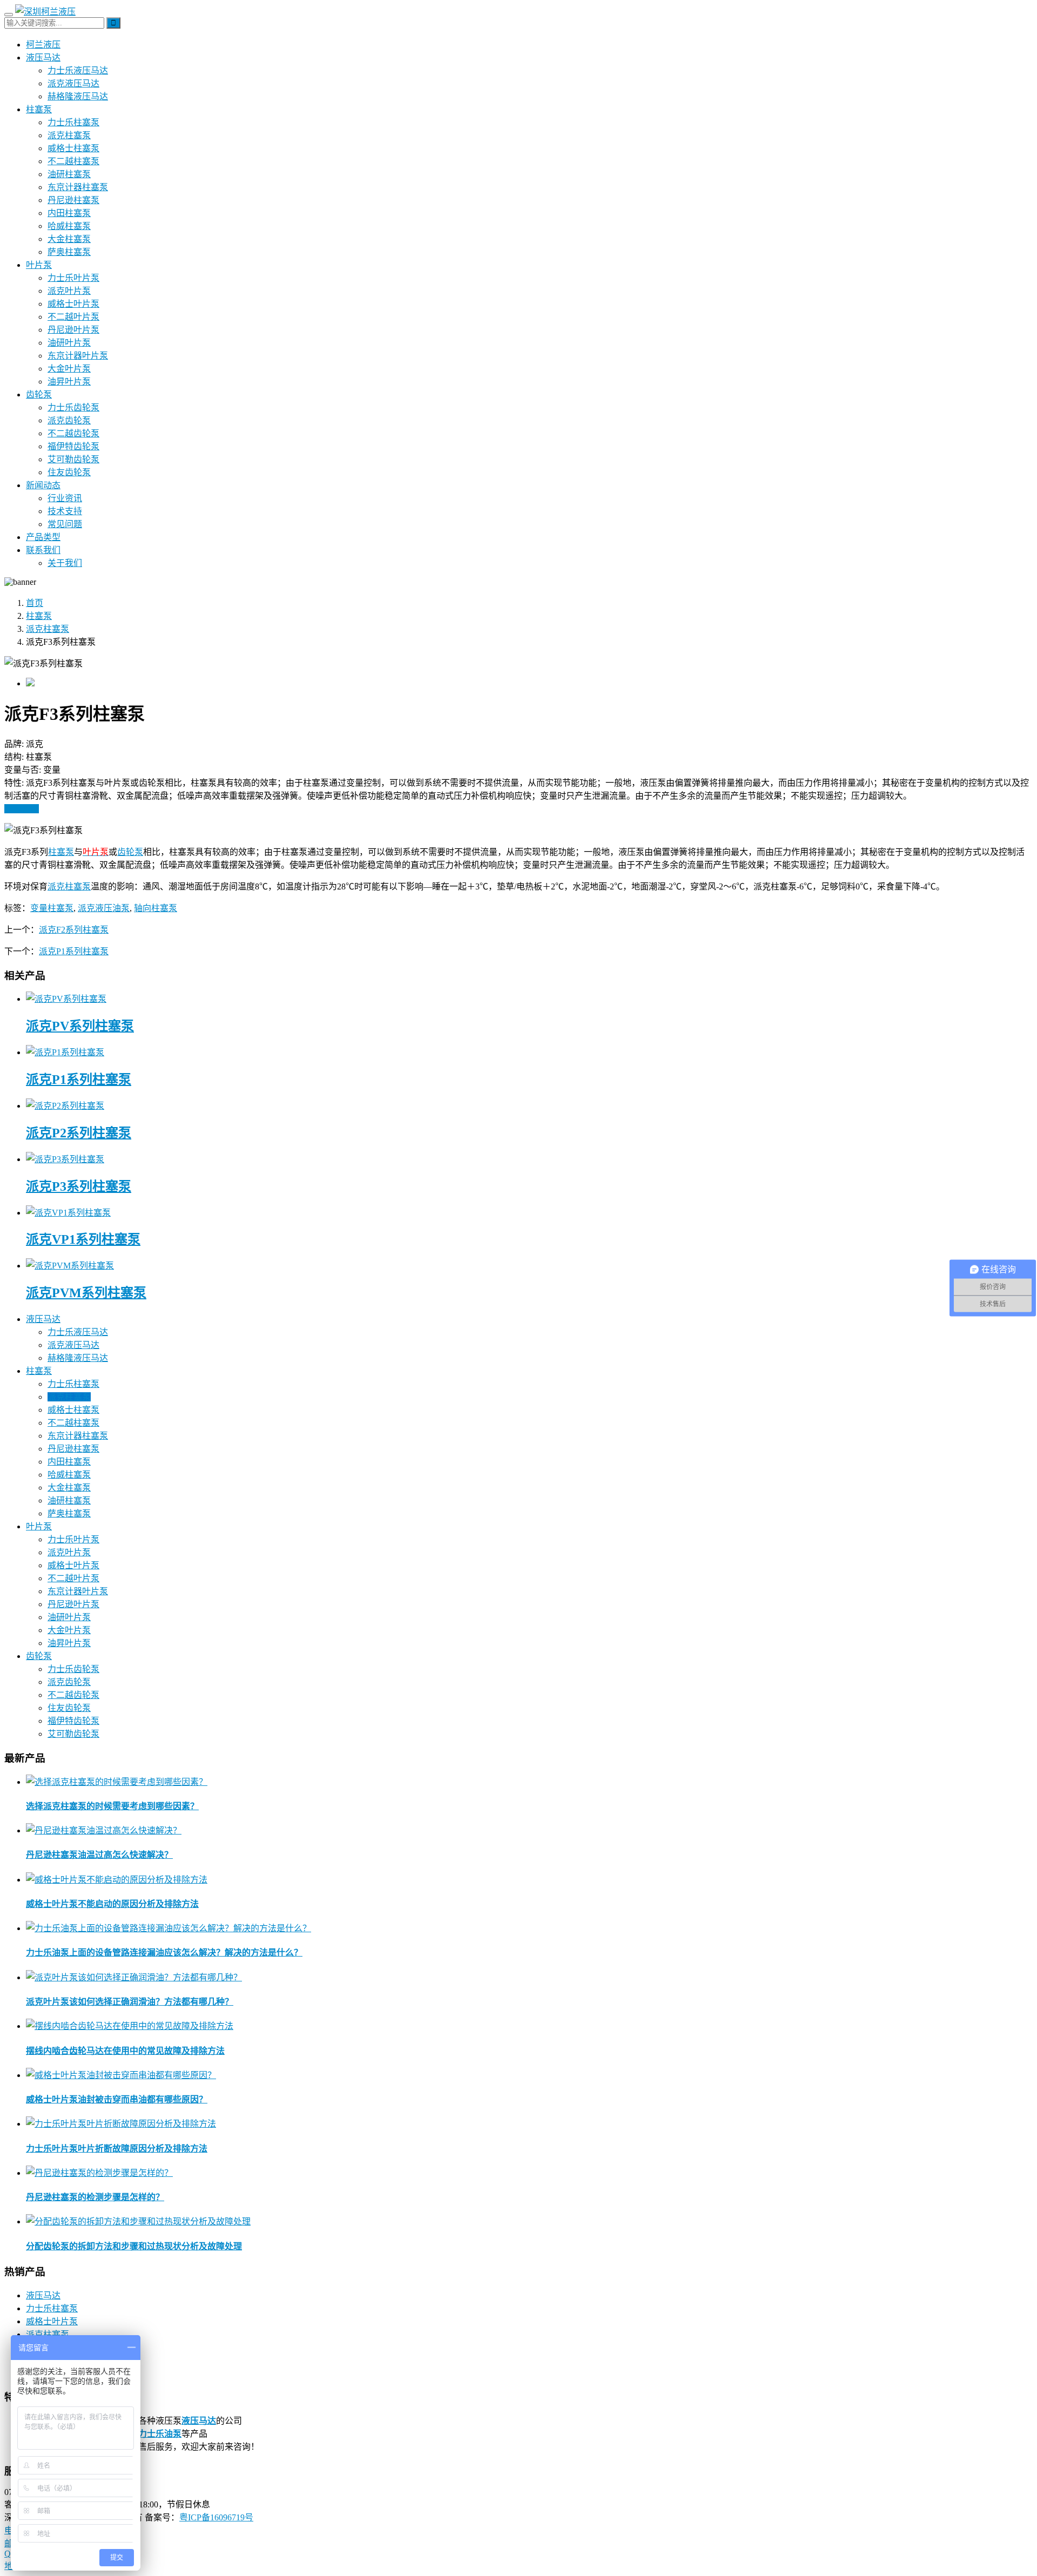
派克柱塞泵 (69, 135)
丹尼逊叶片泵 (73, 330)
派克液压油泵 (104, 908)
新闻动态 (43, 485)
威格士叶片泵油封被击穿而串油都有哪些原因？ (117, 2099)
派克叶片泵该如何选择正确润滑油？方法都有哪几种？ (130, 2002)
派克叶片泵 (69, 291)
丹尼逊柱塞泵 (73, 200)
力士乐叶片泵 (73, 278)
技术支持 (65, 511)
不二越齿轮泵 (73, 433)
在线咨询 (22, 809)
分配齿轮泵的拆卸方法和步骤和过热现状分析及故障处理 (134, 2246)
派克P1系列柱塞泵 (74, 951)
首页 (35, 603)
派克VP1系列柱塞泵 (83, 1239)
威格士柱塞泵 (73, 148)
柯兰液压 (43, 45)
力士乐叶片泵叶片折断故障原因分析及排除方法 (117, 2149)
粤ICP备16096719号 (216, 2517)
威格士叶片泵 (73, 304)
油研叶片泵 (69, 343)
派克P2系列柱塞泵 (79, 1133)
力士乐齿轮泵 (73, 407)
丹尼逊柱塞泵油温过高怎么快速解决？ (99, 1855)
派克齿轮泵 (69, 420)
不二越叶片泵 (73, 317)
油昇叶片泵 (69, 382)
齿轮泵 (39, 395)
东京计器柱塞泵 (78, 187)
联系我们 (43, 550)
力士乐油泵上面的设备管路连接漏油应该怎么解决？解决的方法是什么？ (164, 1953)
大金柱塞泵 (69, 239)
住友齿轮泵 (69, 472)
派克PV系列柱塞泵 (80, 1026)
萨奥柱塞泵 (69, 252)
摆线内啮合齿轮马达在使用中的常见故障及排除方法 (125, 2051)
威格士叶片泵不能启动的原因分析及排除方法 (112, 1904)
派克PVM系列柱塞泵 (86, 1293)
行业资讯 (65, 498)
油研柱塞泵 (69, 174)
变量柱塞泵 (52, 908)
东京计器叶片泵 (78, 356)
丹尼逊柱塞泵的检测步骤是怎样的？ (95, 2197)
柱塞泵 (39, 109)
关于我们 (65, 563)
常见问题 (65, 524)
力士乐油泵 (160, 2434)
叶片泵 (39, 265)
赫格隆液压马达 (78, 96)
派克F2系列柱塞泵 (74, 930)
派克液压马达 (73, 83)
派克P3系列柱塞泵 (79, 1186)
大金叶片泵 (69, 369)
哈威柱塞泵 (69, 226)
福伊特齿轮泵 (73, 446)
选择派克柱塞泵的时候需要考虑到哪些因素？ (112, 1806)
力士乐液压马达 (78, 70)
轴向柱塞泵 (156, 908)
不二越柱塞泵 (73, 161)
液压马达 (43, 58)
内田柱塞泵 (69, 213)
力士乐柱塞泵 (73, 122)
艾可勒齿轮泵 (73, 459)
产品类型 (43, 537)
